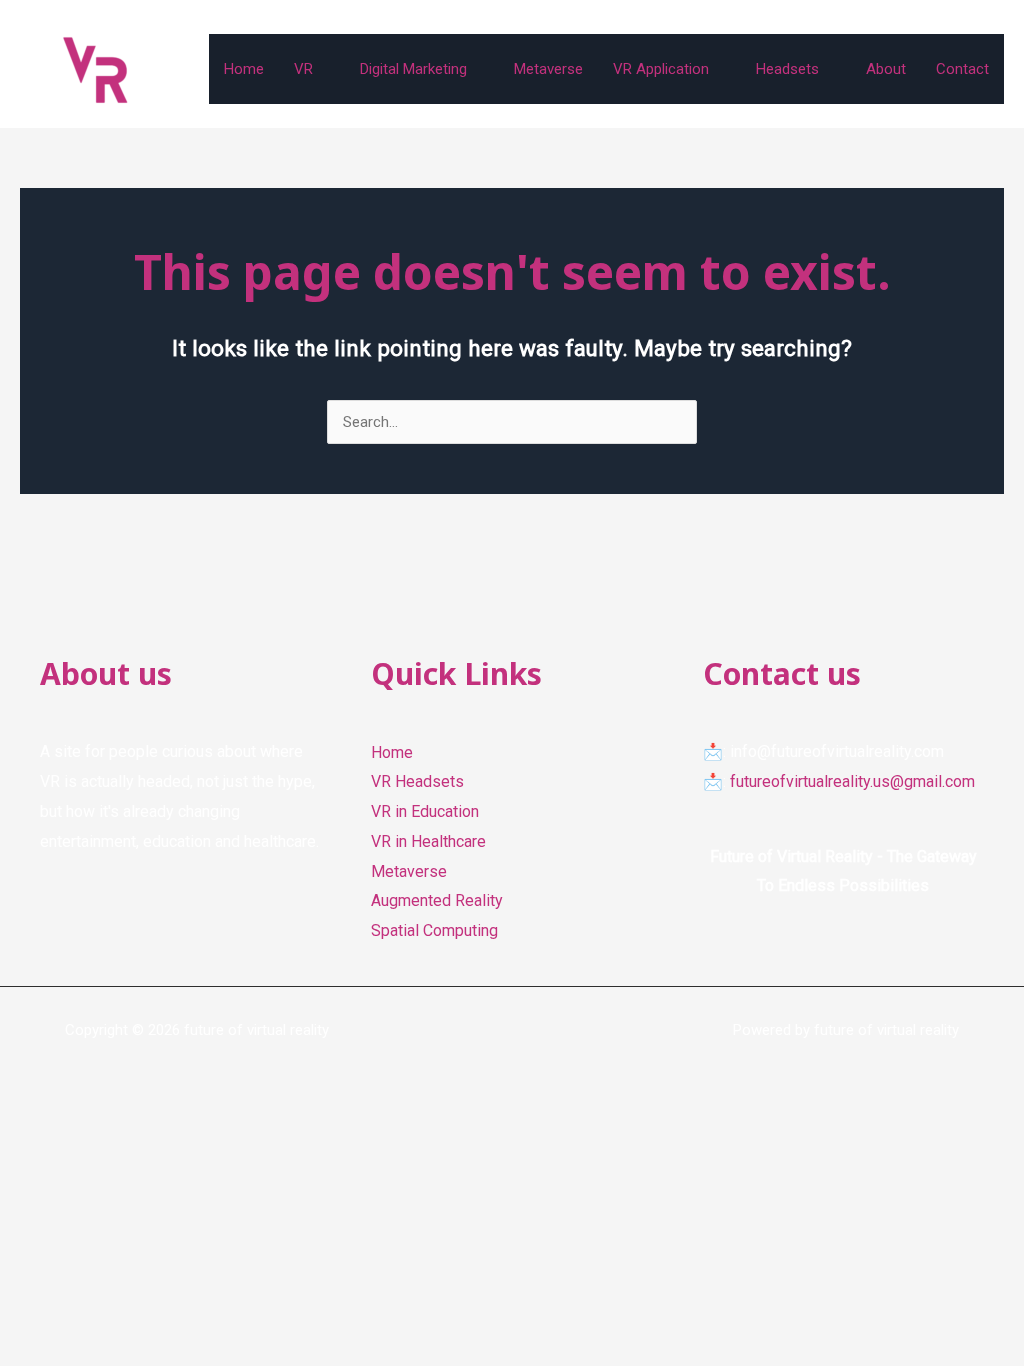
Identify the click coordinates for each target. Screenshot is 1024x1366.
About (886, 69)
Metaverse (548, 69)
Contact (962, 69)
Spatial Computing (434, 930)
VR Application (661, 69)
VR (303, 69)
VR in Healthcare (428, 841)
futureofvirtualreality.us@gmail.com (852, 781)
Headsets (787, 69)
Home (244, 69)
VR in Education (425, 811)
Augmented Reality (437, 900)
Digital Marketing (413, 69)
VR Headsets (417, 781)
